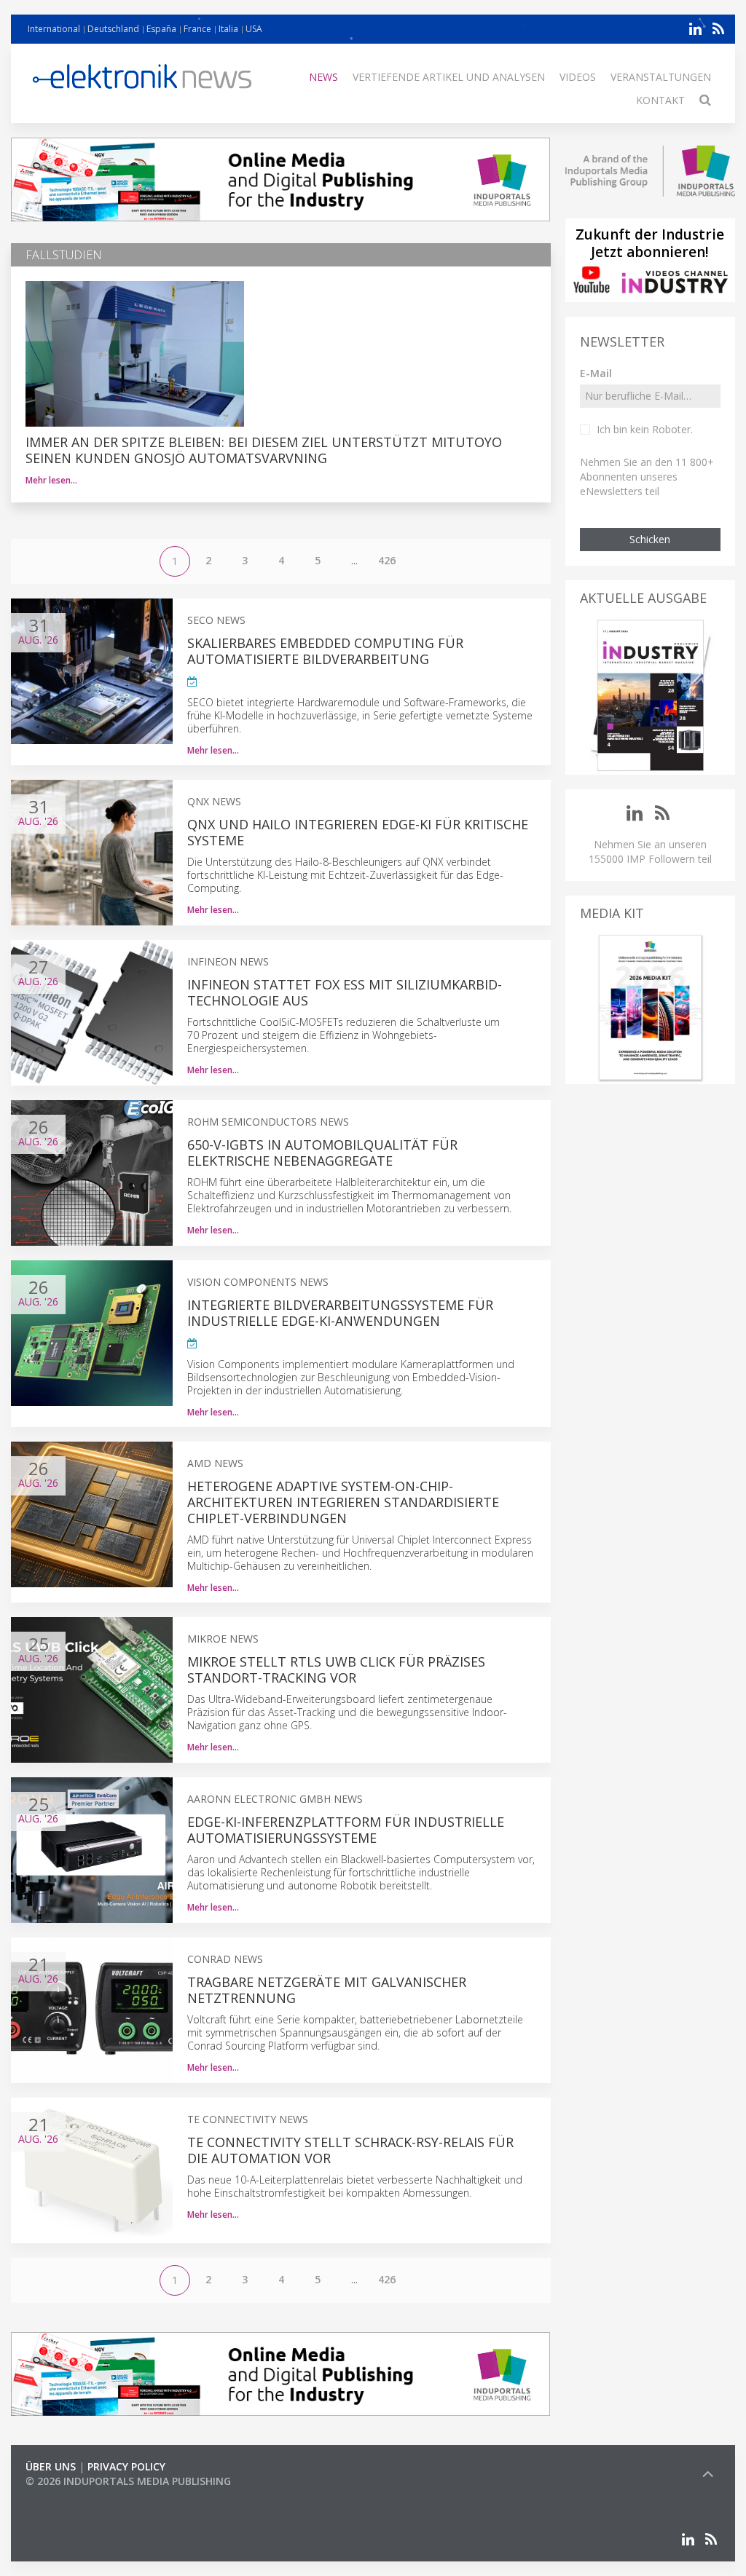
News (323, 77)
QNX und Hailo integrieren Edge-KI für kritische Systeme (358, 832)
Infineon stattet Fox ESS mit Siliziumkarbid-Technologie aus (345, 992)
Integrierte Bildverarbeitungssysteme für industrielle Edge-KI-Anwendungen (340, 1313)
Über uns (51, 2466)
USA (254, 29)
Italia (228, 29)
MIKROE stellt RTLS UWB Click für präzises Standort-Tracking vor (336, 1670)
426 (387, 560)
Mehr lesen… (51, 480)
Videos (578, 77)
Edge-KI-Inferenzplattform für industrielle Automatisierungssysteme (346, 1830)
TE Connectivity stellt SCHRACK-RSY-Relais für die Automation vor (350, 2150)
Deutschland (113, 29)
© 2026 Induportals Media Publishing (128, 2481)
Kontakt (660, 100)
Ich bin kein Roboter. (645, 429)
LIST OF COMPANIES (75, 2496)
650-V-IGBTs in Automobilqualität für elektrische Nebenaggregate (322, 1153)
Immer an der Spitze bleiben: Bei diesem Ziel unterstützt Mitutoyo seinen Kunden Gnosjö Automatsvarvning (264, 450)
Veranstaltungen (661, 77)
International (54, 29)
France (197, 29)
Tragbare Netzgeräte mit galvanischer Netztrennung (327, 1990)
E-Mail (596, 373)
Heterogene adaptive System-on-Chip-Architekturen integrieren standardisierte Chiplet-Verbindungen (343, 1502)
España (161, 29)
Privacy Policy (126, 2466)
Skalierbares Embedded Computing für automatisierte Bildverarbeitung (325, 651)
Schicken (650, 539)
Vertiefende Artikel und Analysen (449, 77)
